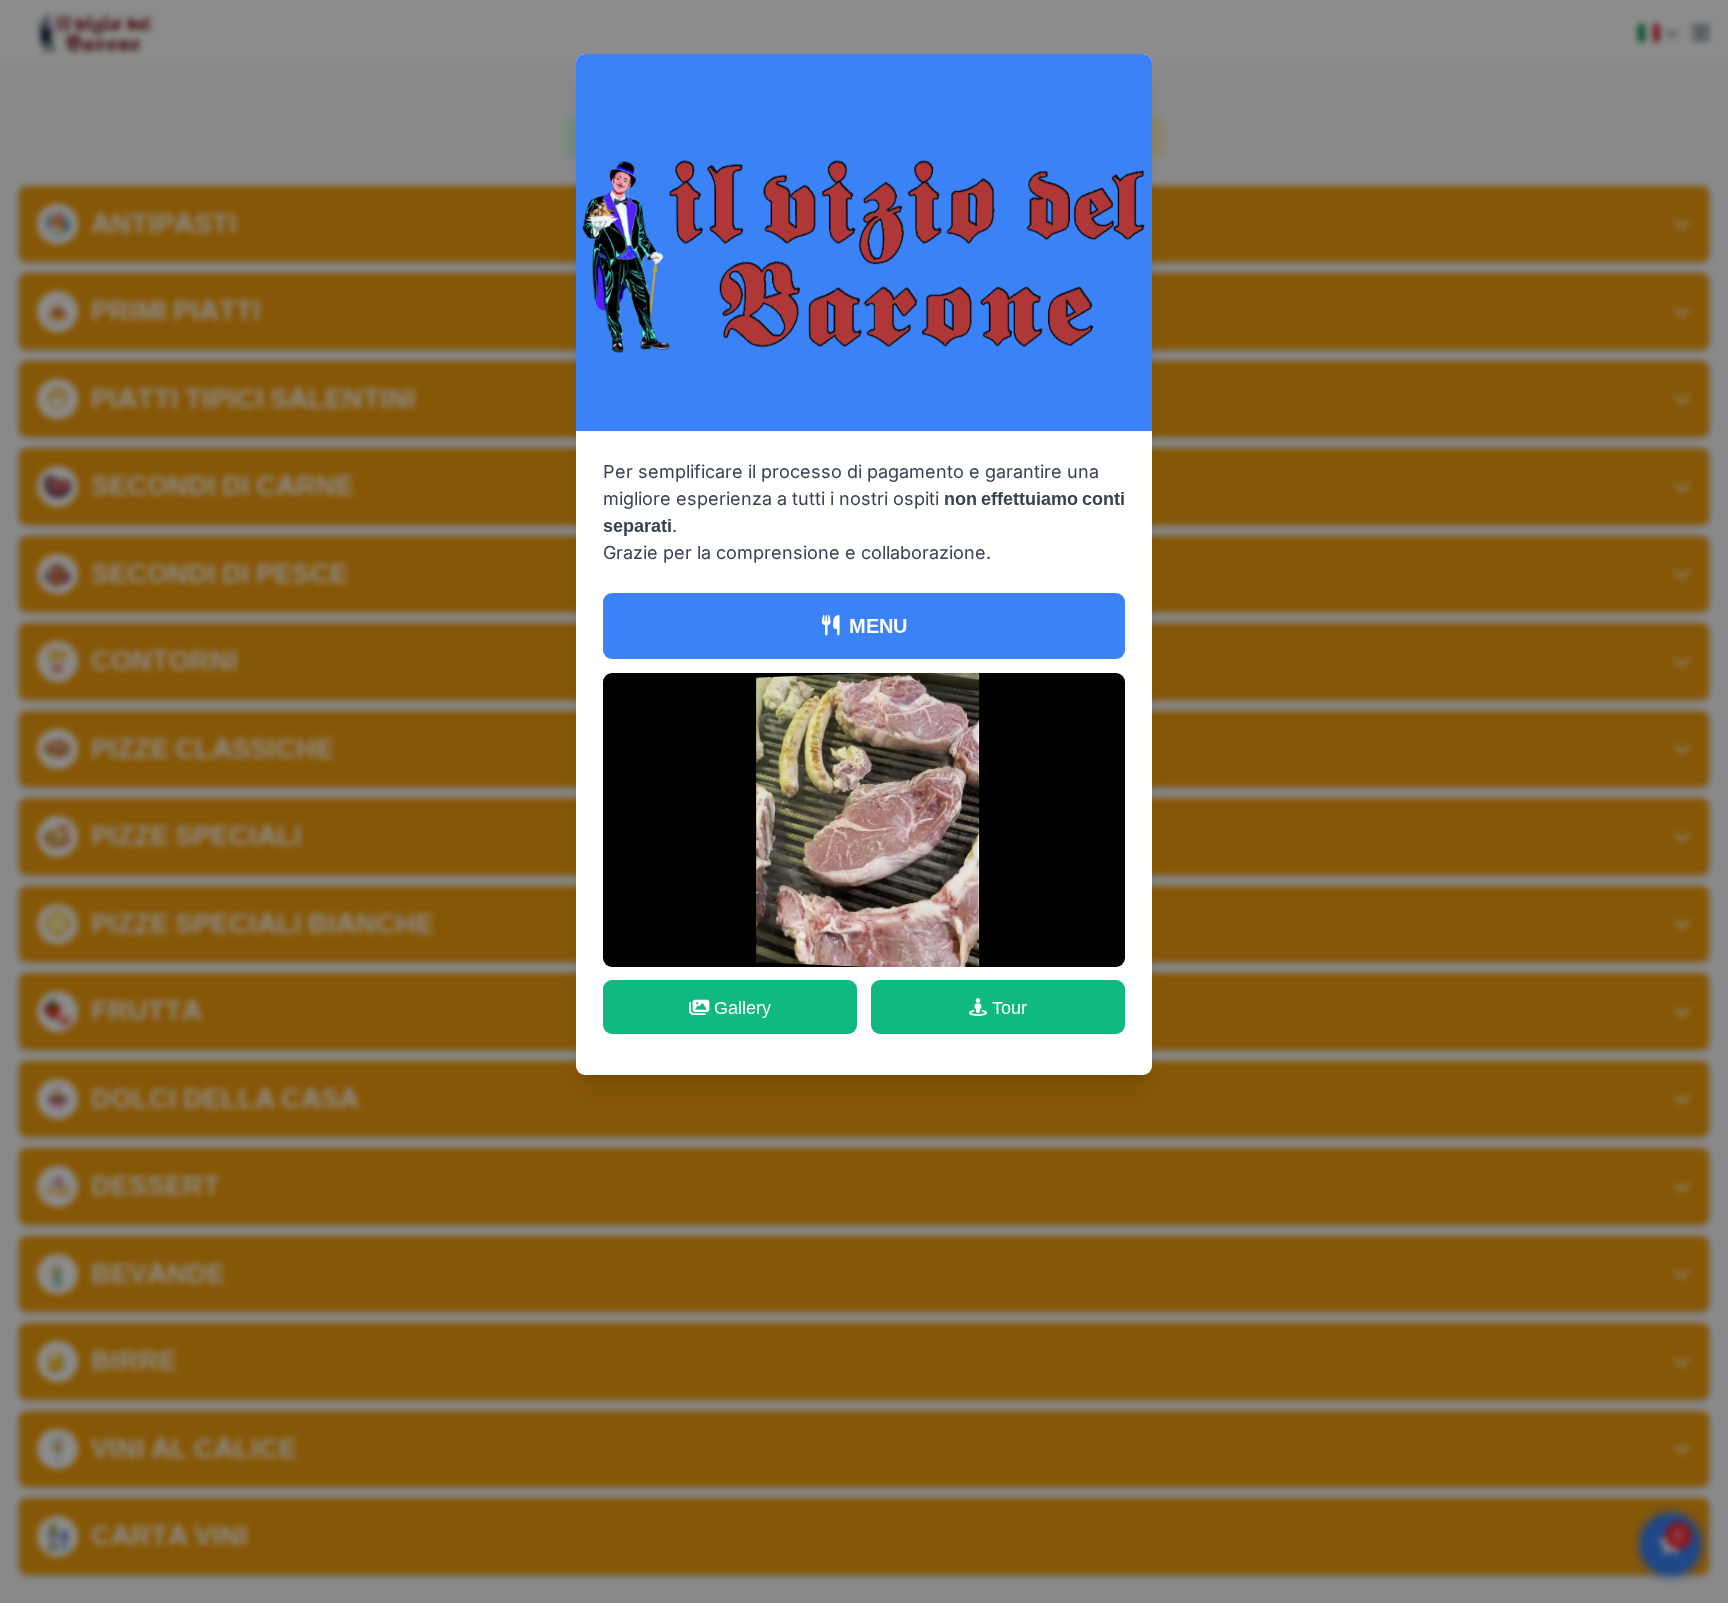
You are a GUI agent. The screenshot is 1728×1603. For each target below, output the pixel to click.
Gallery (742, 1007)
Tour (1009, 1007)
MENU (878, 625)
